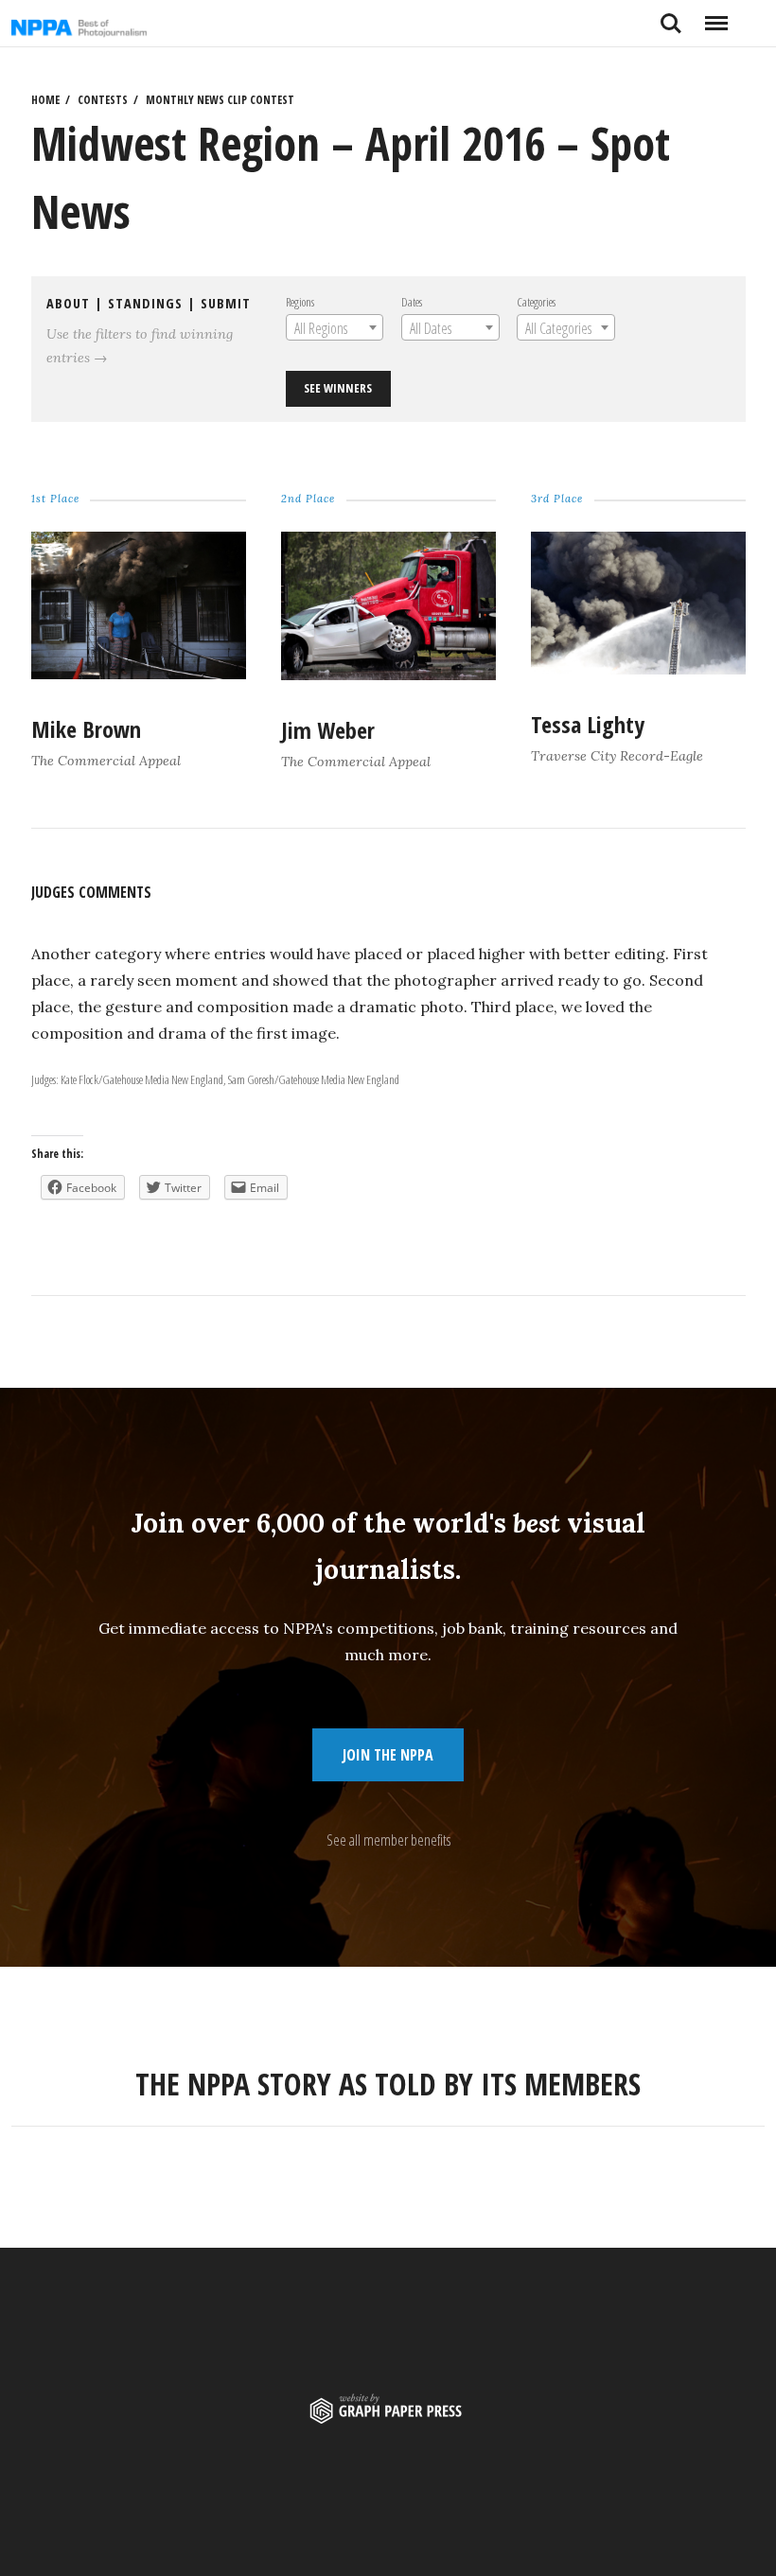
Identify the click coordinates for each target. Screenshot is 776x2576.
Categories (536, 302)
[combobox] (335, 327)
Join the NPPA (388, 1755)
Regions (300, 302)
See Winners (338, 388)
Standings (145, 303)
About (68, 303)
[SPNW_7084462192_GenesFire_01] (638, 668)
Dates (412, 302)
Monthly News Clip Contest (220, 100)
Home (45, 100)
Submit (226, 303)
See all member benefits (388, 1840)
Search (671, 16)
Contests (103, 100)
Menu (716, 16)
